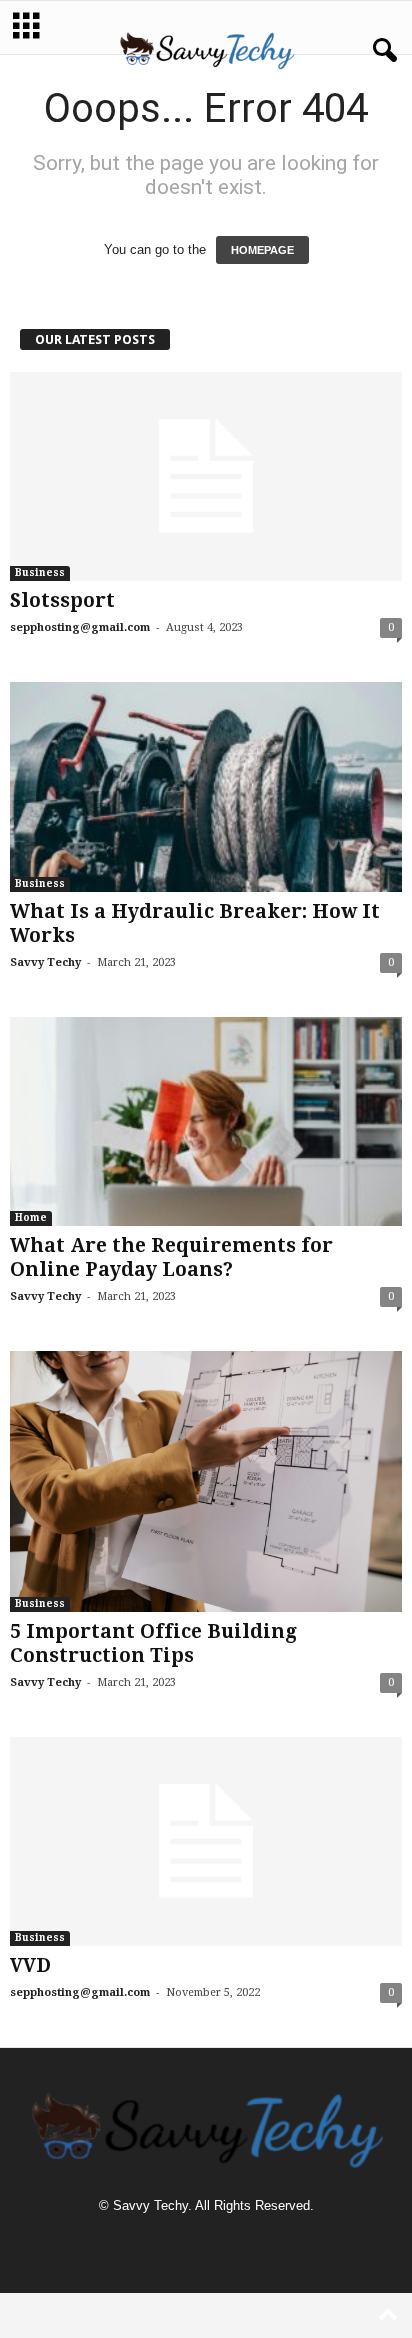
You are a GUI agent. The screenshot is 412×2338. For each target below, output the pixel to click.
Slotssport (62, 600)
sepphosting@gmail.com (80, 627)
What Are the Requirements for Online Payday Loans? (171, 1257)
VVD (30, 1965)
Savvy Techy (45, 962)
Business (40, 572)
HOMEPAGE (262, 250)
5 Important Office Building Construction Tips (153, 1643)
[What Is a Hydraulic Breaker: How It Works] (206, 786)
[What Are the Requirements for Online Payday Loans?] (206, 1121)
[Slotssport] (206, 476)
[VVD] (206, 1841)
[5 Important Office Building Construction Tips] (206, 1481)
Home (31, 1217)
